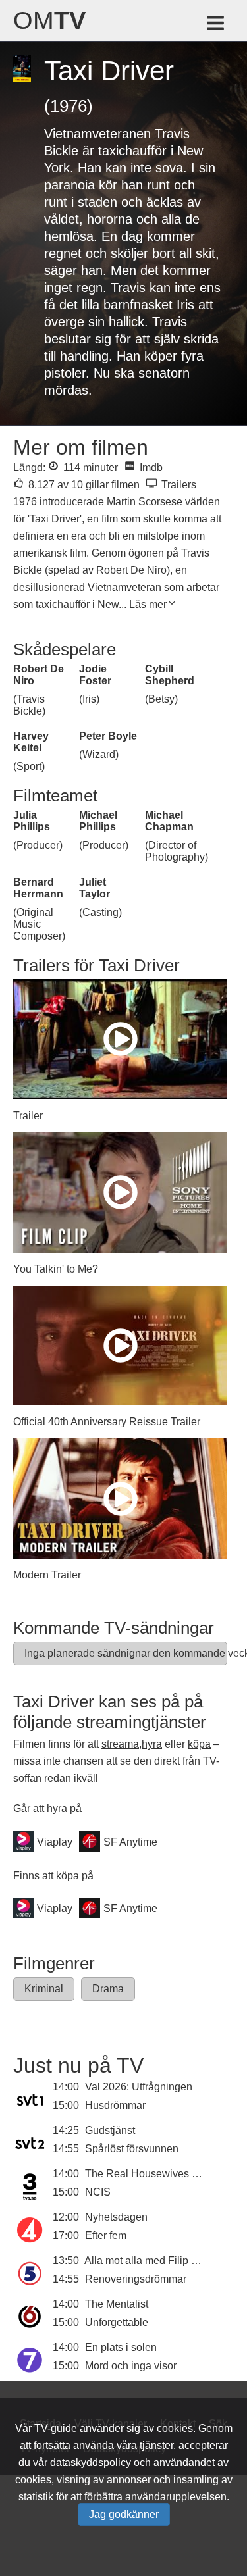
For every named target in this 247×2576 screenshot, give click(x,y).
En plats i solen (121, 2347)
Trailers (178, 485)
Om (49, 20)
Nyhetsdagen (116, 2217)
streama (120, 1744)
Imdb (150, 467)
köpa (199, 1744)
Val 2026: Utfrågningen (139, 2087)
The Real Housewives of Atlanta (160, 2174)
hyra (152, 1744)
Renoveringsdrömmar (136, 2279)
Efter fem (106, 2235)
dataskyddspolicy (91, 2462)
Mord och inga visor (131, 2366)
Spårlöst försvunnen (132, 2149)
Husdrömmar (115, 2105)
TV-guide (56, 2428)
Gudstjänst (110, 2130)
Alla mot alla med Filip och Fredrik (164, 2260)
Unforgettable (117, 2322)
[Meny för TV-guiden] (216, 25)
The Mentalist (117, 2304)
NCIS (98, 2192)
